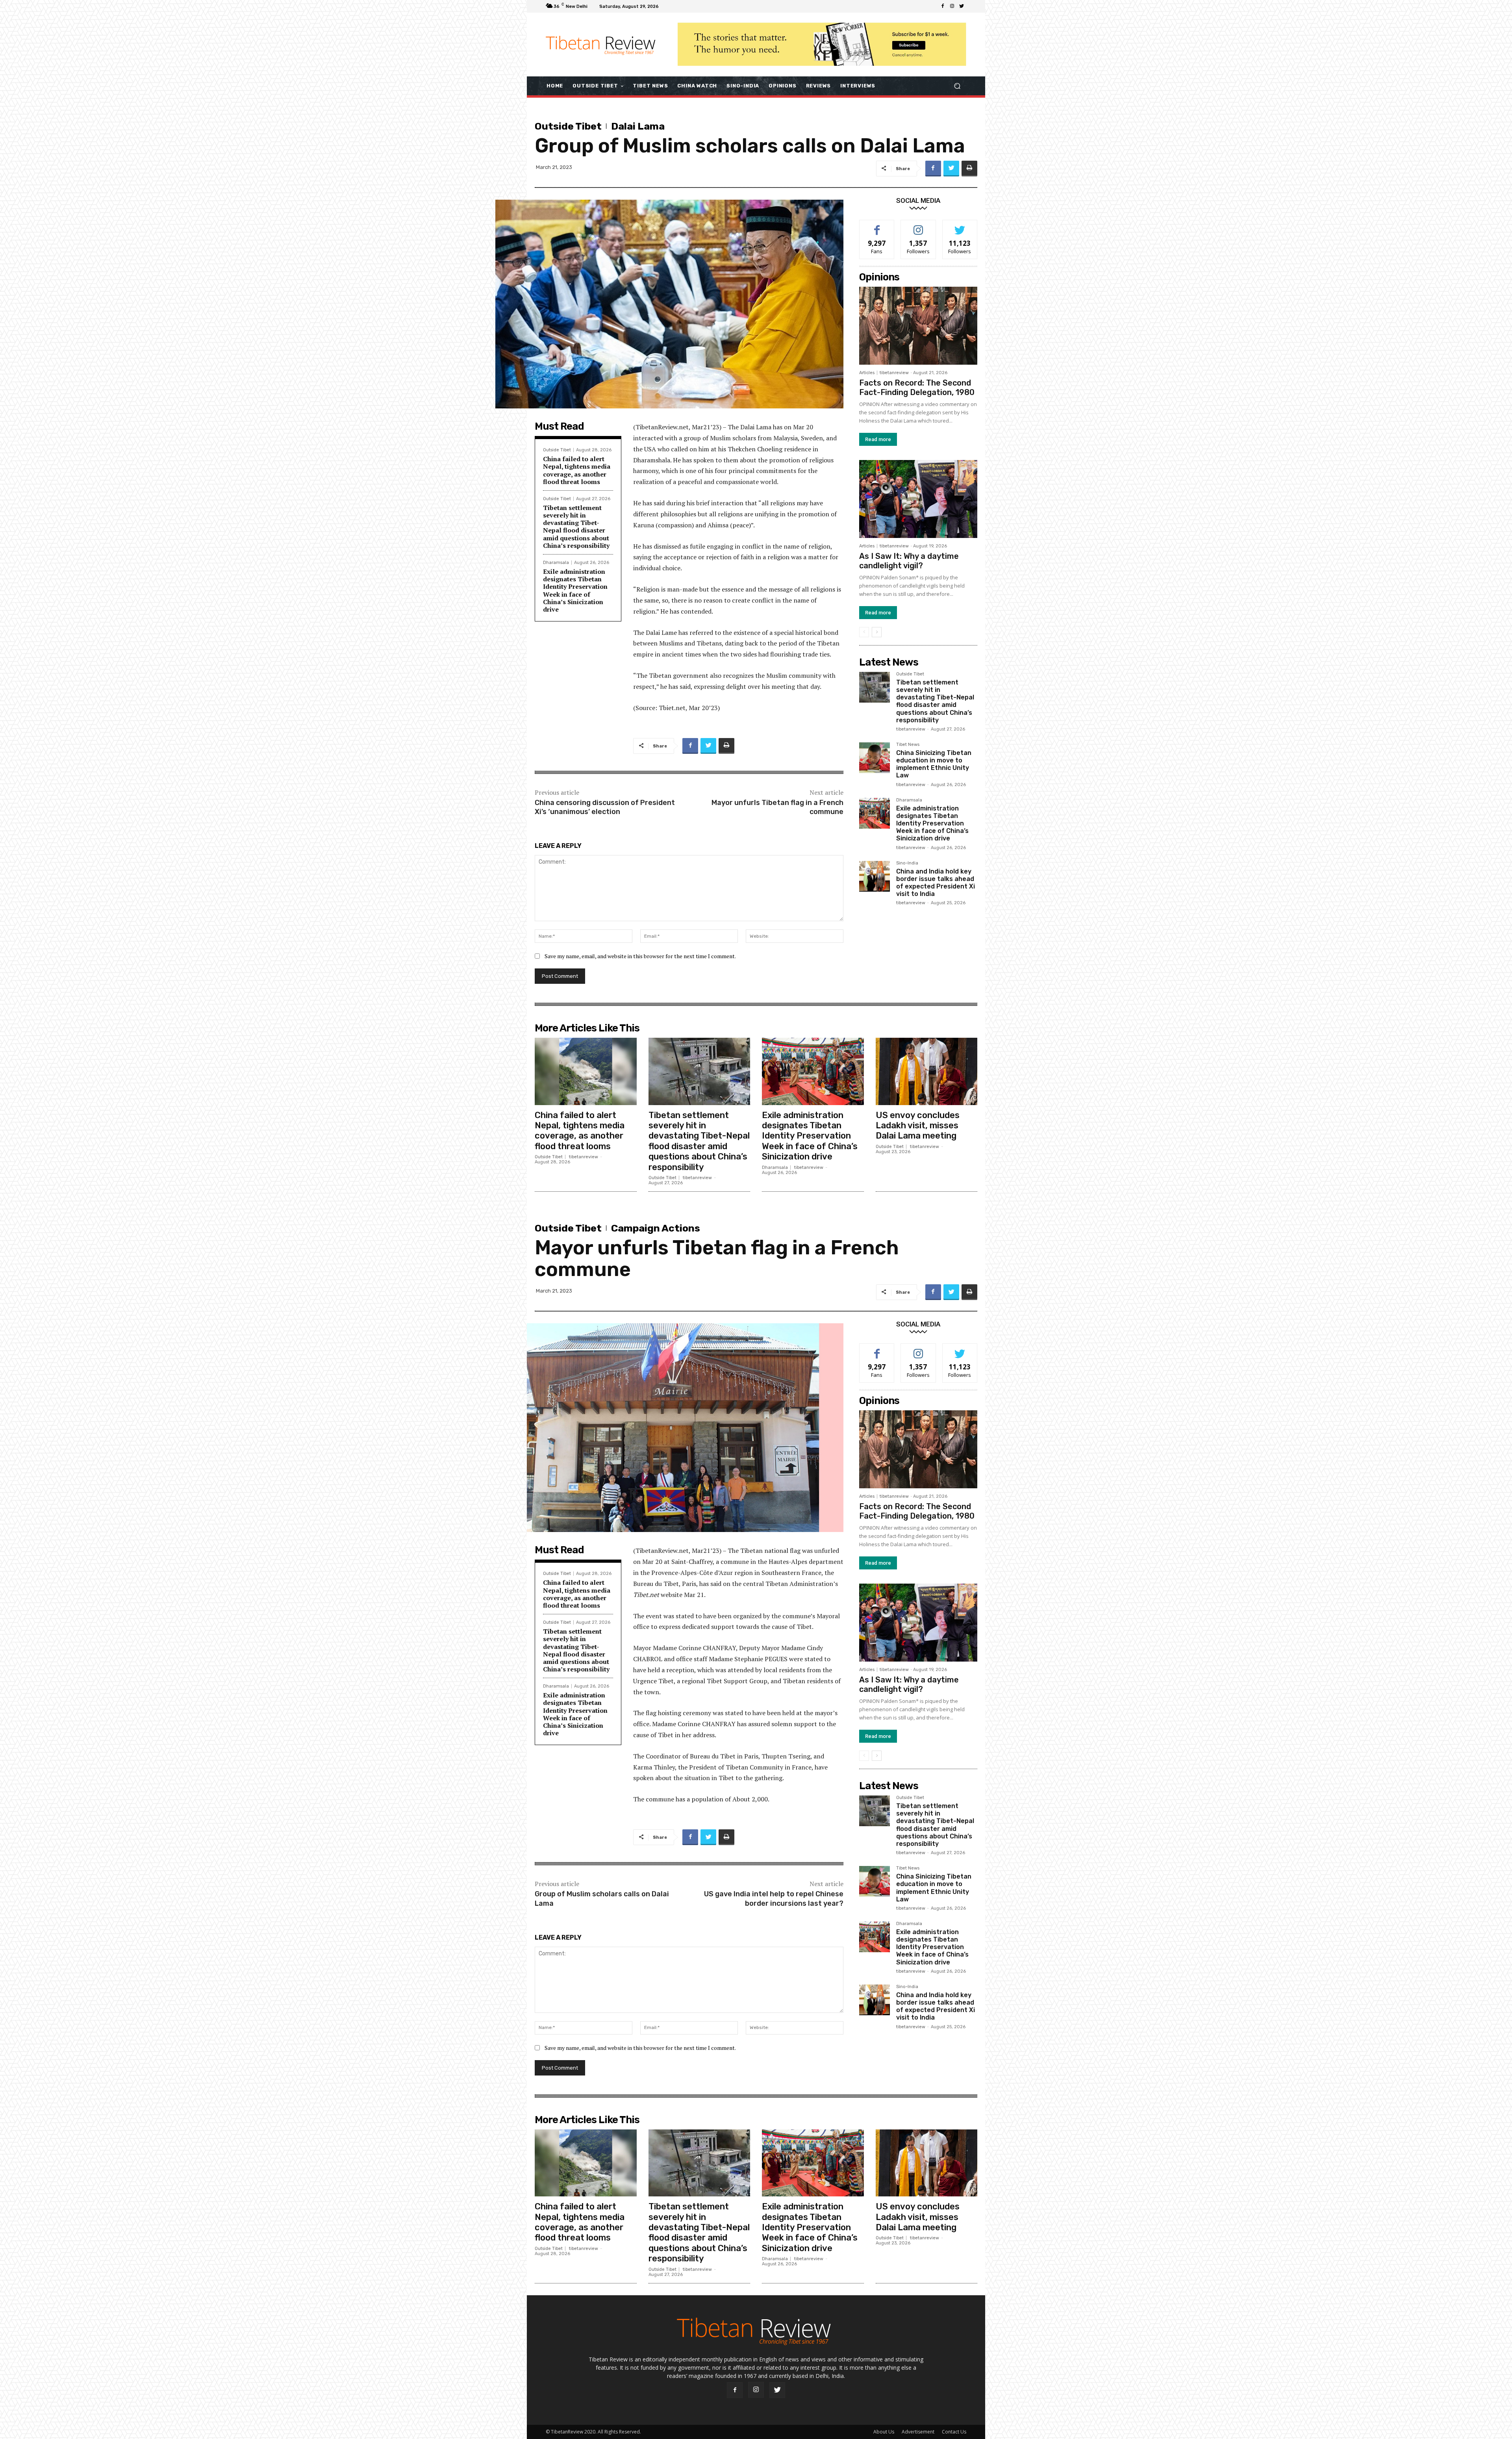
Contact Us (954, 2432)
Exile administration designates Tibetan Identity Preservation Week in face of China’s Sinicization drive (575, 590)
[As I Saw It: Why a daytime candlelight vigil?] (918, 499)
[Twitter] (962, 6)
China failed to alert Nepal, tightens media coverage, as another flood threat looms (577, 470)
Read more (878, 439)
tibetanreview (894, 373)
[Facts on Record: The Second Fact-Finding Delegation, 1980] (918, 326)
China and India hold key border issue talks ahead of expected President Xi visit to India (936, 883)
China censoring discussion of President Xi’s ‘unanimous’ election (605, 807)
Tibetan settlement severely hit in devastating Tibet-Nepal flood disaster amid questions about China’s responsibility (576, 527)
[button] (957, 86)
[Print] (969, 169)
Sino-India (907, 863)
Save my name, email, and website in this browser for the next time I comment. (640, 956)
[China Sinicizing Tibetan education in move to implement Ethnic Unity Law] (875, 758)
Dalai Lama (638, 126)
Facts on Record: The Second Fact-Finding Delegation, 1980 (917, 388)
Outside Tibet (568, 126)
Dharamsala (556, 563)
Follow (918, 226)
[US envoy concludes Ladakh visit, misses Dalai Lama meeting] (927, 1071)
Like (877, 226)
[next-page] (877, 632)
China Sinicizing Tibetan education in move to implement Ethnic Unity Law (934, 764)
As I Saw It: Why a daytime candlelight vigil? (909, 561)
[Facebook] (943, 6)
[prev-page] (864, 632)
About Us (884, 2432)
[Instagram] (952, 6)
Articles (867, 373)
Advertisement (918, 2432)
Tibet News (908, 745)
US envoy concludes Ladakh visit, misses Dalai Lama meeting (918, 1126)
